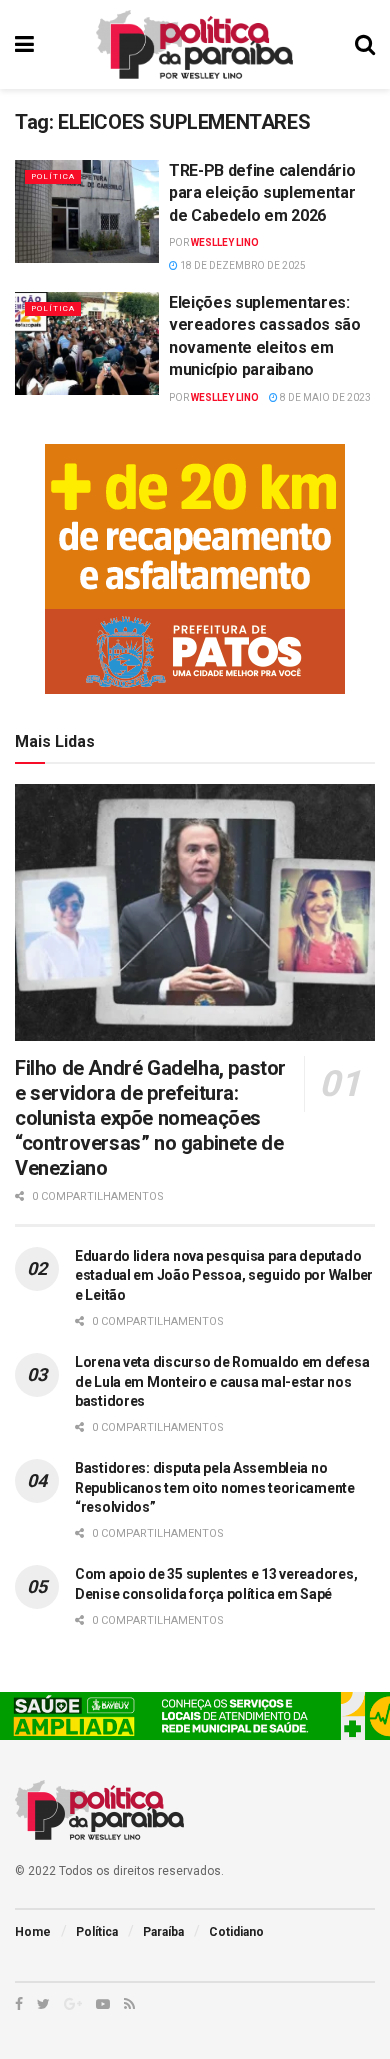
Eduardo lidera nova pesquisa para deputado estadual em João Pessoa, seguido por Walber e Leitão (224, 1275)
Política (53, 176)
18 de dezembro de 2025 (242, 265)
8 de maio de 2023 (324, 397)
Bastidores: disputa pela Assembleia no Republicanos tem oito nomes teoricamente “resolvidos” (215, 1487)
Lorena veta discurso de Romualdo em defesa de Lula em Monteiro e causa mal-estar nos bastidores (222, 1381)
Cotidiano (236, 1932)
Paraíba (163, 1932)
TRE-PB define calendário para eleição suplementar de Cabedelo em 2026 (262, 193)
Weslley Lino (225, 242)
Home (33, 1932)
